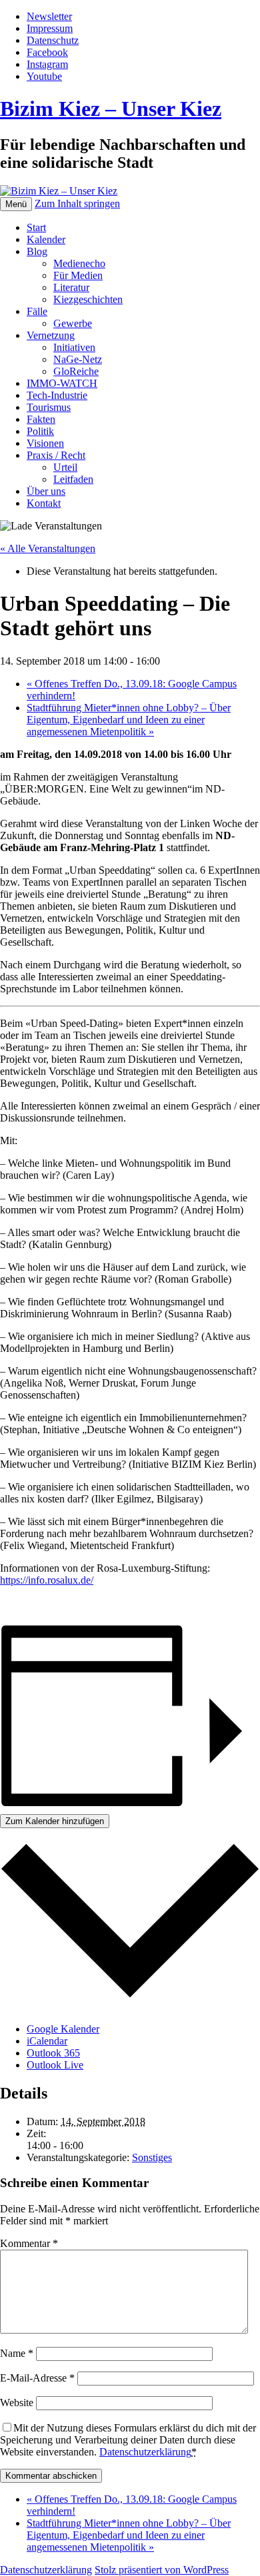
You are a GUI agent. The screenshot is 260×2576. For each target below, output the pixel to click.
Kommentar (29, 2243)
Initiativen (74, 347)
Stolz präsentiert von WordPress (162, 2570)
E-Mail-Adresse (37, 2378)
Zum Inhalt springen (77, 203)
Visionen (45, 443)
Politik (40, 431)
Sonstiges (152, 2157)
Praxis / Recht (56, 455)
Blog (37, 251)
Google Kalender (63, 2029)
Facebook (47, 52)
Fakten (41, 419)
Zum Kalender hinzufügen (55, 1821)
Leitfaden (73, 479)
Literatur (71, 287)
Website (17, 2403)
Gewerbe (73, 323)
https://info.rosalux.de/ (47, 1580)
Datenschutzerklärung (145, 2452)
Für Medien (78, 275)
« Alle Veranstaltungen (48, 548)
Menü (16, 204)
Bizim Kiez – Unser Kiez (111, 109)
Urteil (65, 467)
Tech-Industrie (57, 395)
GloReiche (76, 371)
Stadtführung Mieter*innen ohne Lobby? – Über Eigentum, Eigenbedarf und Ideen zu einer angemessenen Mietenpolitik (129, 720)
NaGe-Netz (78, 359)
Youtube (44, 76)
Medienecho (79, 263)
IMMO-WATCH (62, 383)
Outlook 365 (53, 2053)
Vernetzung (51, 335)
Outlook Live (55, 2065)
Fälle (37, 311)
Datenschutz (53, 40)
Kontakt (44, 503)
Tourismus (49, 407)
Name (17, 2353)
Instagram (47, 64)
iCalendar (47, 2041)
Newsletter (49, 16)
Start (36, 227)
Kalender (46, 239)
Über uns (46, 491)
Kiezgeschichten (88, 299)
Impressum (50, 28)
